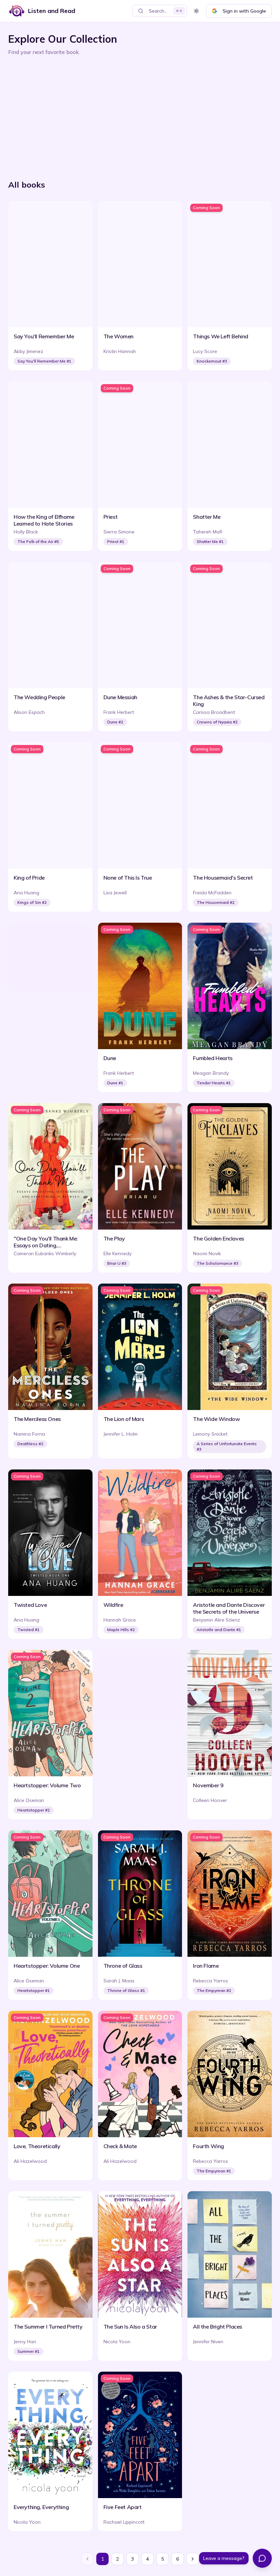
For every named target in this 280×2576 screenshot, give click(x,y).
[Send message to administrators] (262, 2558)
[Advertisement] (140, 115)
